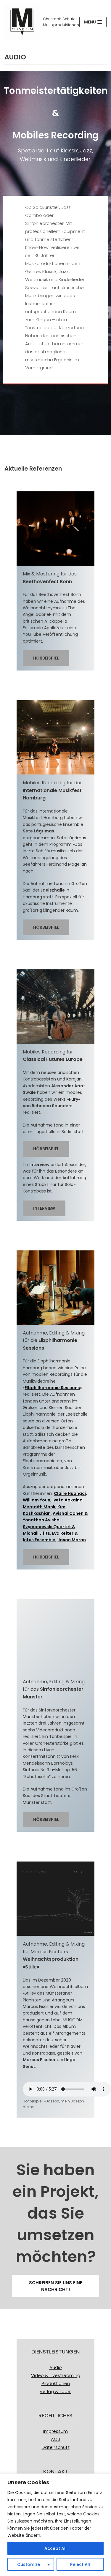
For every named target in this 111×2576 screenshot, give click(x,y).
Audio (56, 2367)
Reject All (80, 2564)
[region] (55, 2525)
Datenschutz (56, 2447)
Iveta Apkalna (67, 1500)
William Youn (37, 1500)
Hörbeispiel (46, 658)
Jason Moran (72, 1540)
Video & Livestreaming (56, 2375)
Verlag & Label (55, 2391)
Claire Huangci (70, 1493)
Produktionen (56, 2383)
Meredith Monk (39, 1507)
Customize (29, 2564)
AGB (55, 2439)
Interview (44, 1208)
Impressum (55, 2431)
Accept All (55, 2548)
